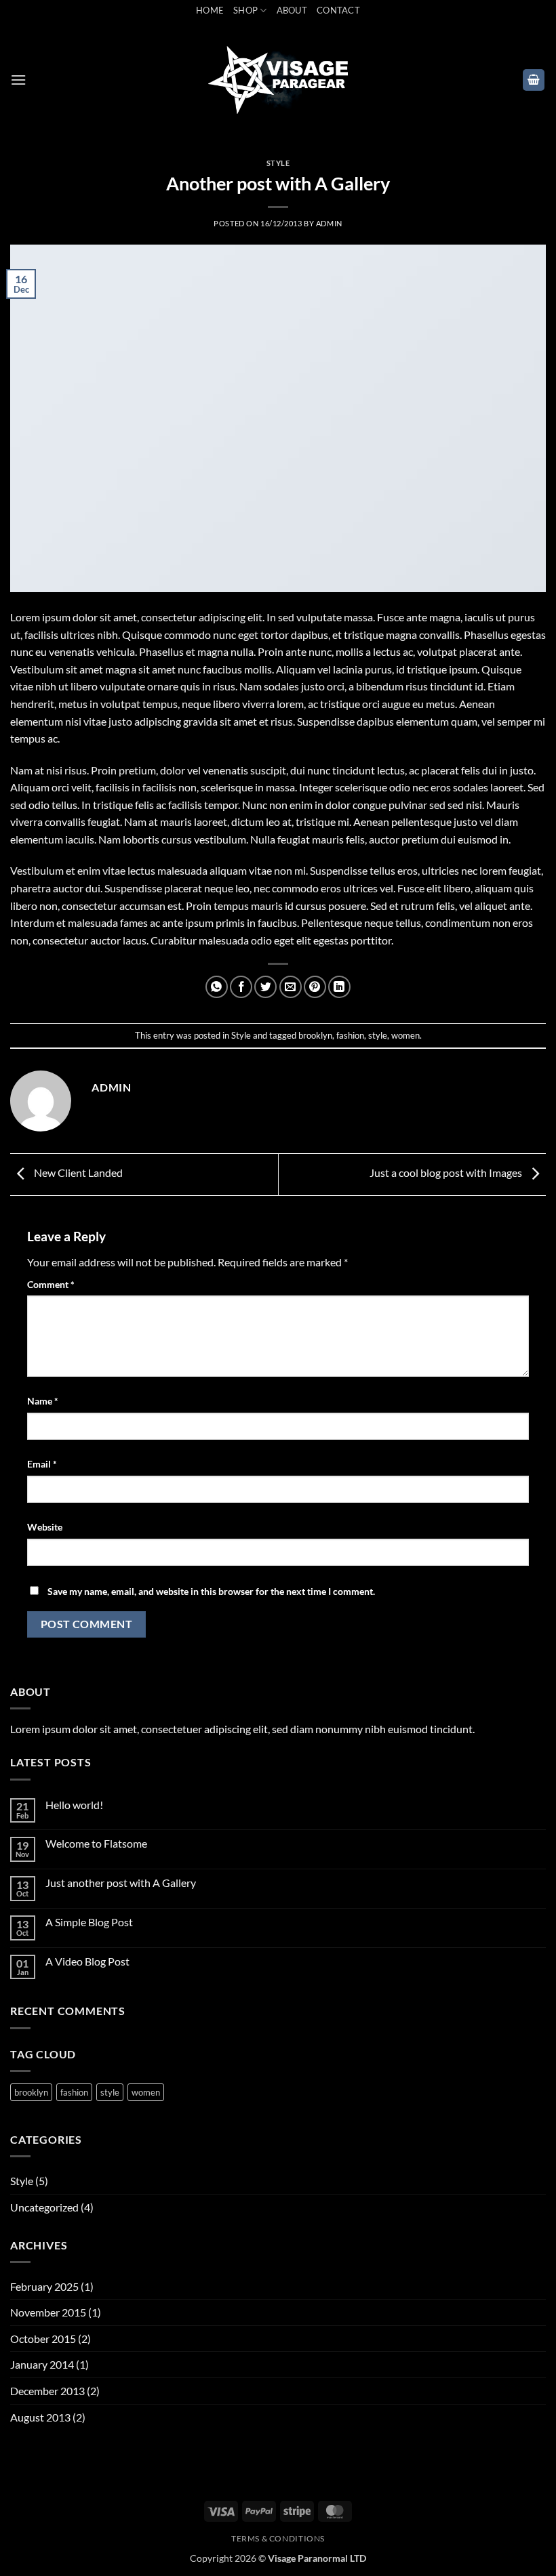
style (378, 1035)
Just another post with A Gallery (121, 1883)
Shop (245, 10)
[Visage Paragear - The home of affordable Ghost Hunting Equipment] (278, 80)
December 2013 (47, 2391)
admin (329, 223)
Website (45, 1527)
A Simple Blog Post (89, 1922)
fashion (350, 1035)
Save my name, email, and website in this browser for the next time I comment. (211, 1591)
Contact (338, 10)
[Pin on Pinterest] (315, 987)
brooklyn (315, 1035)
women (405, 1035)
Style (278, 163)
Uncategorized (44, 2207)
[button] (18, 80)
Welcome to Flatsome (96, 1843)
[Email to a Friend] (291, 987)
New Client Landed (77, 1172)
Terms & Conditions (278, 2538)
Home (210, 10)
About (292, 10)
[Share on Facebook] (241, 987)
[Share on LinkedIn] (339, 987)
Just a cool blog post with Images (447, 1172)
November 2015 (48, 2312)
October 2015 (43, 2339)
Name (43, 1401)
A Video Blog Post (87, 1961)
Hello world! (74, 1805)
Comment (51, 1284)
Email (42, 1464)
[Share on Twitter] (265, 987)
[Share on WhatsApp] (217, 987)
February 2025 (44, 2286)
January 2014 (42, 2364)
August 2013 (40, 2417)
